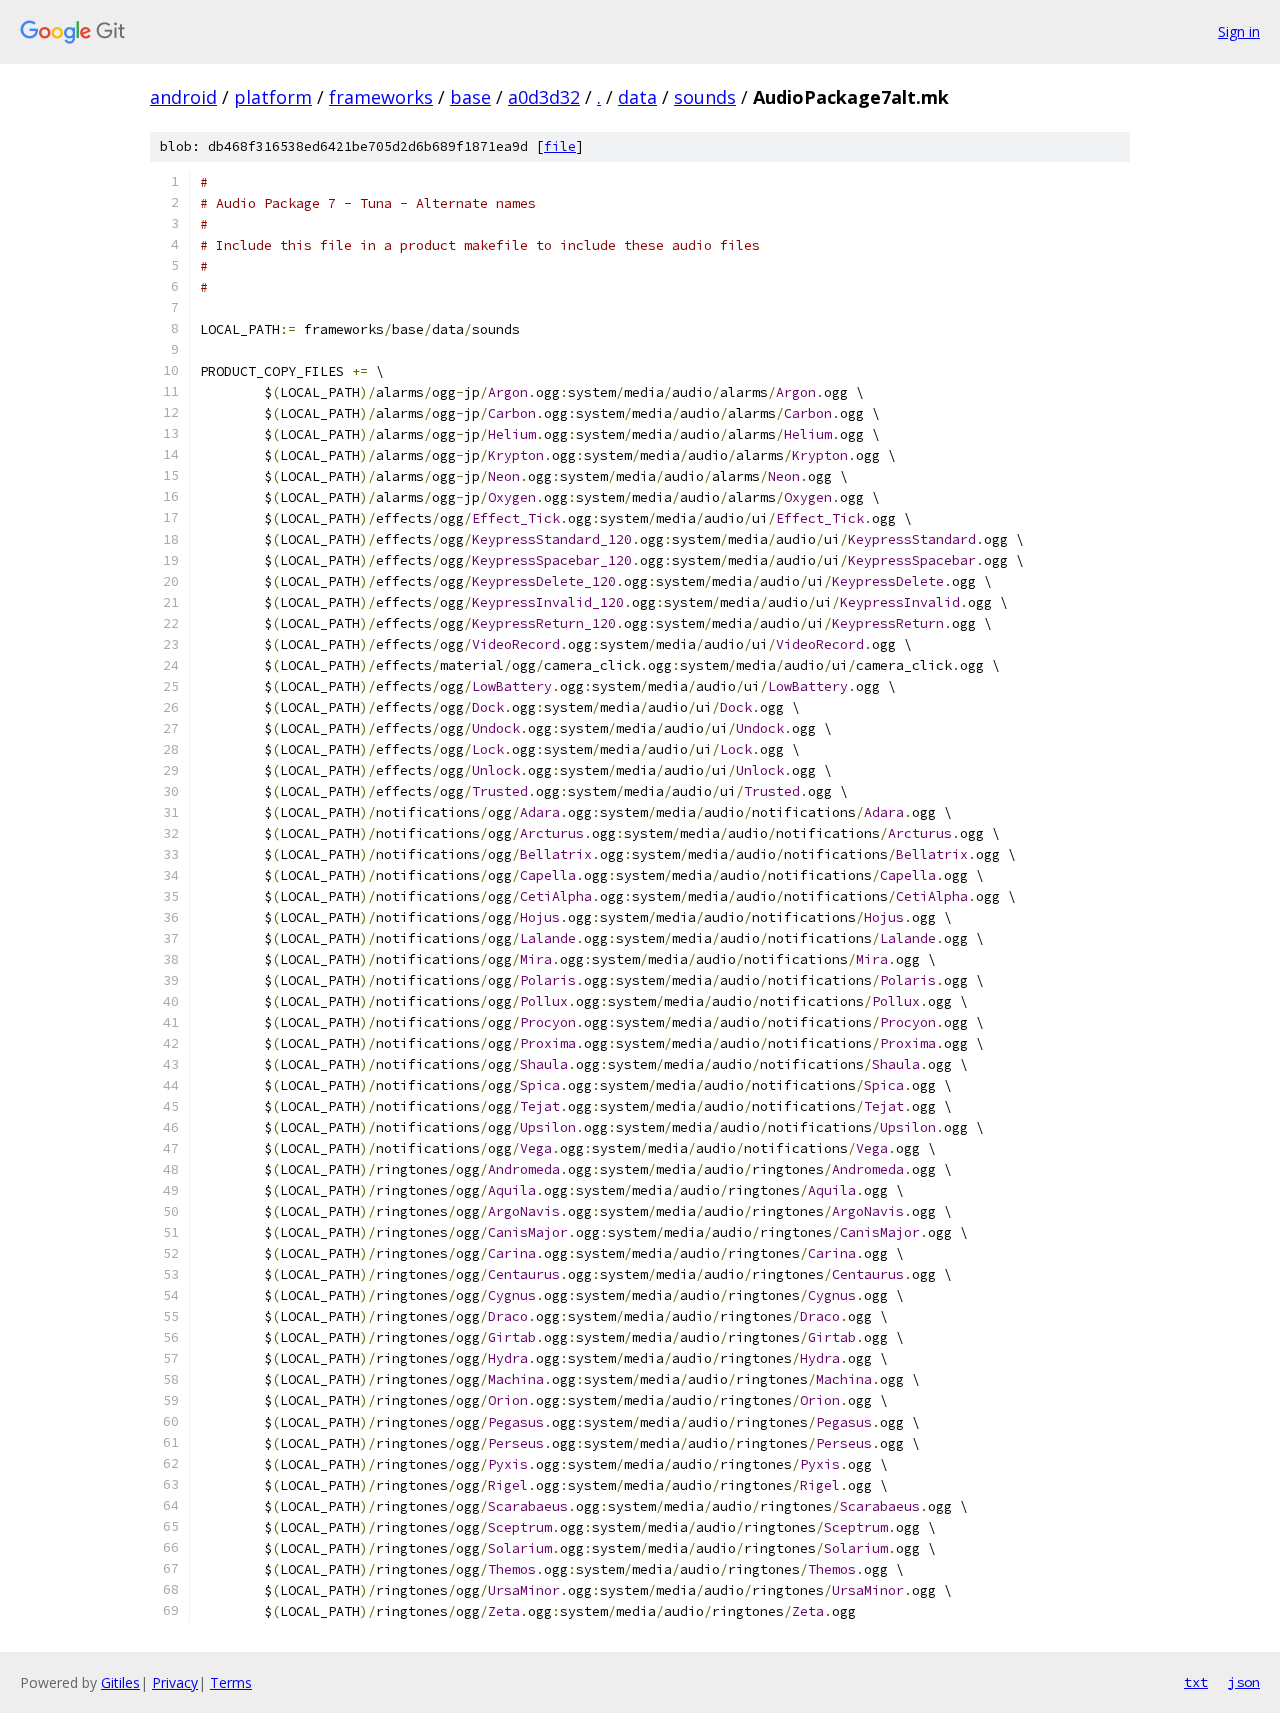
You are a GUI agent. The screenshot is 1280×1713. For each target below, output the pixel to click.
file (560, 146)
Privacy (175, 1682)
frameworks (381, 97)
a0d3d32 (544, 97)
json (1244, 1682)
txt (1196, 1682)
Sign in (1239, 31)
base (470, 97)
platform (273, 97)
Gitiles (120, 1682)
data (637, 97)
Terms (231, 1682)
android (183, 97)
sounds (705, 97)
